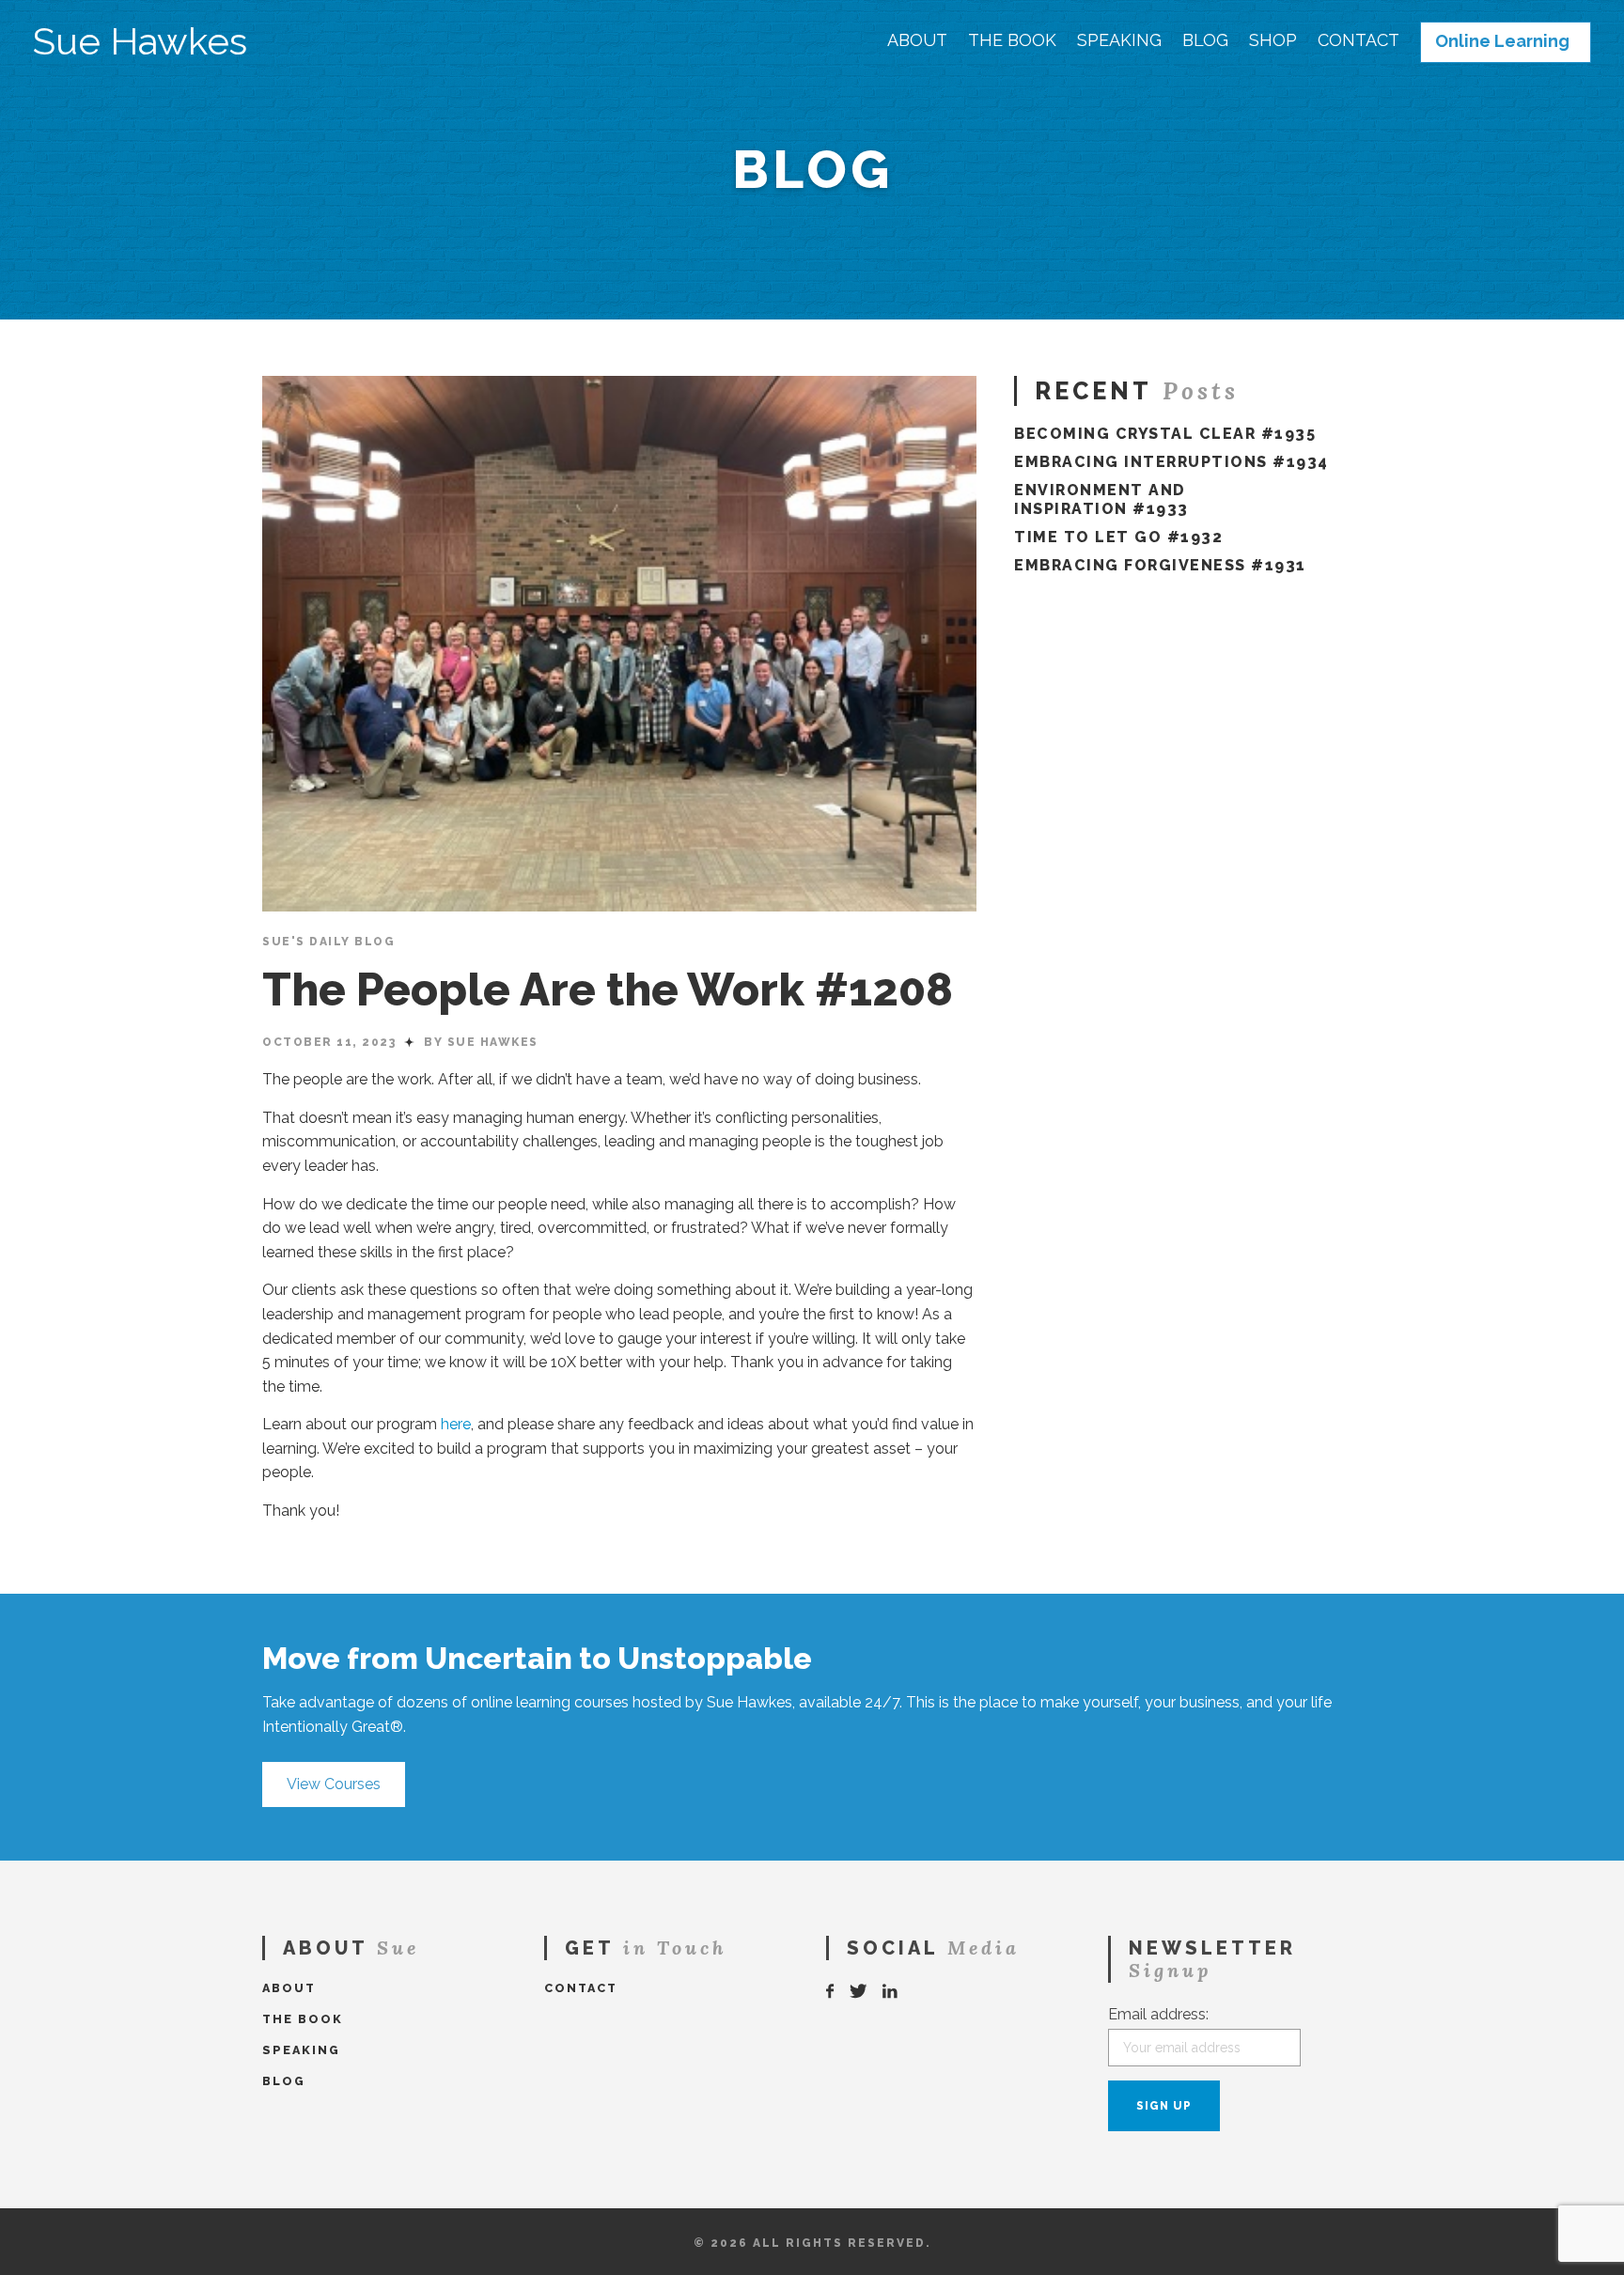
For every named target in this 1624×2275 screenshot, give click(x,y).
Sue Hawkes (140, 41)
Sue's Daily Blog (328, 942)
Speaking (1119, 40)
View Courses (334, 1784)
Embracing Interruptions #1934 (1171, 462)
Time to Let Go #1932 (1118, 537)
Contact (1359, 40)
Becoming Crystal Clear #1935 (1165, 434)
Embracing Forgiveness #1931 (1160, 565)
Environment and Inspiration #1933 (1101, 499)
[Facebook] (831, 1992)
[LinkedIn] (891, 1992)
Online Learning (1502, 41)
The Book (1012, 40)
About (917, 40)
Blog (1205, 40)
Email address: (1158, 2014)
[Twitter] (859, 1992)
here (456, 1424)
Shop (1273, 40)
